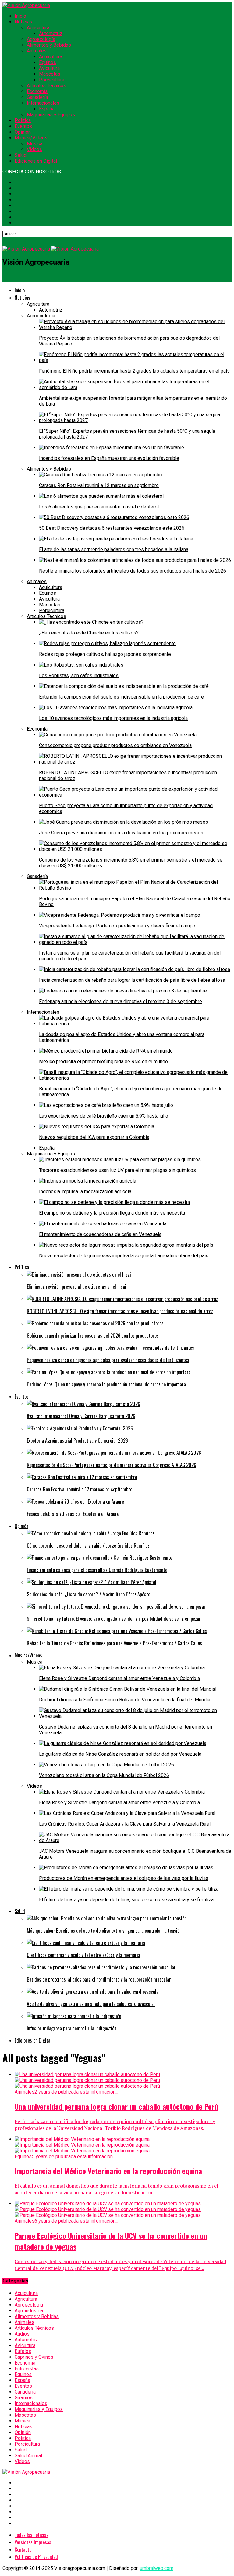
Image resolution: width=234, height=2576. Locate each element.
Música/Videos (31, 138)
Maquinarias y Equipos (51, 115)
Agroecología (41, 39)
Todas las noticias (32, 2535)
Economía (37, 91)
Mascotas (50, 74)
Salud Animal (28, 2456)
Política (23, 120)
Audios (22, 2334)
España (47, 109)
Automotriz (51, 33)
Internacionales (43, 103)
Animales (37, 51)
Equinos (48, 62)
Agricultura (38, 28)
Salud (21, 155)
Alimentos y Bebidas (49, 45)
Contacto (23, 2549)
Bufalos (23, 2351)
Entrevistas (27, 2369)
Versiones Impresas (33, 2542)
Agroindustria (29, 2311)
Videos (34, 149)
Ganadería (37, 97)
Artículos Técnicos (46, 86)
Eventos (23, 126)
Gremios (24, 2398)
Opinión (23, 132)
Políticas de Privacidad (36, 2557)
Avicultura (49, 68)
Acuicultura (51, 57)
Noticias (23, 22)
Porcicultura (52, 80)
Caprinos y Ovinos (34, 2357)
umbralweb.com (157, 2568)
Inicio (20, 16)
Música (35, 144)
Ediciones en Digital (36, 161)
